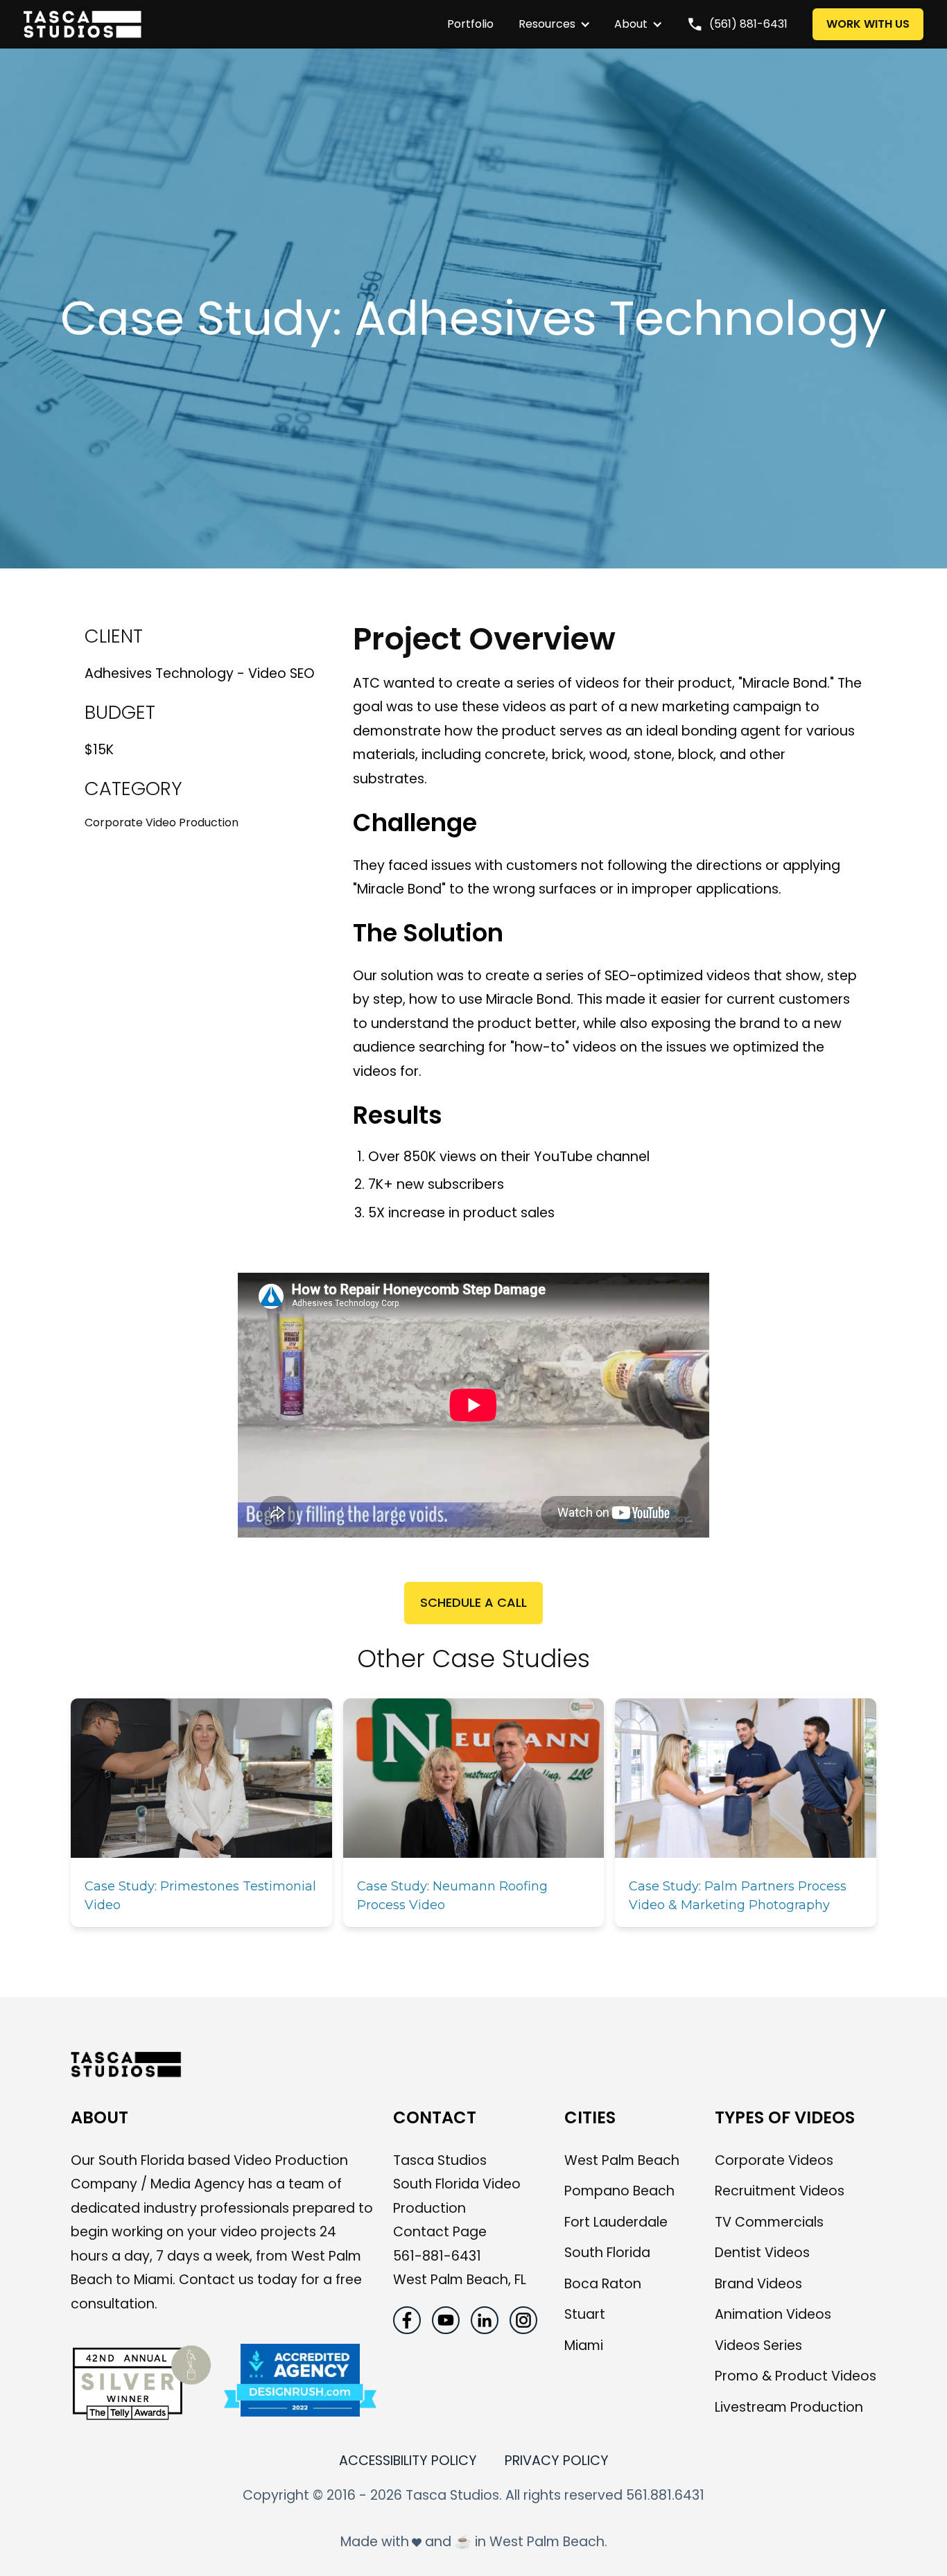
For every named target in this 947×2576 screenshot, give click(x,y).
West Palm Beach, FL (460, 2280)
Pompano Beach (619, 2191)
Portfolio (470, 24)
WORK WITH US (868, 24)
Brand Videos (758, 2284)
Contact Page (440, 2232)
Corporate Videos (774, 2160)
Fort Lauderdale (616, 2222)
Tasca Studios (440, 2160)
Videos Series (758, 2346)
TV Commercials (769, 2222)
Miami (584, 2346)
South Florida (607, 2253)
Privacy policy (557, 2461)
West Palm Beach (622, 2160)
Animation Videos (773, 2314)
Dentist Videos (762, 2253)
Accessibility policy (408, 2461)
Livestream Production (789, 2407)
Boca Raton (603, 2284)
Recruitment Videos (780, 2191)
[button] (547, 24)
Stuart (585, 2314)
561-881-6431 (437, 2256)
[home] (228, 24)
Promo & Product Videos (796, 2376)
